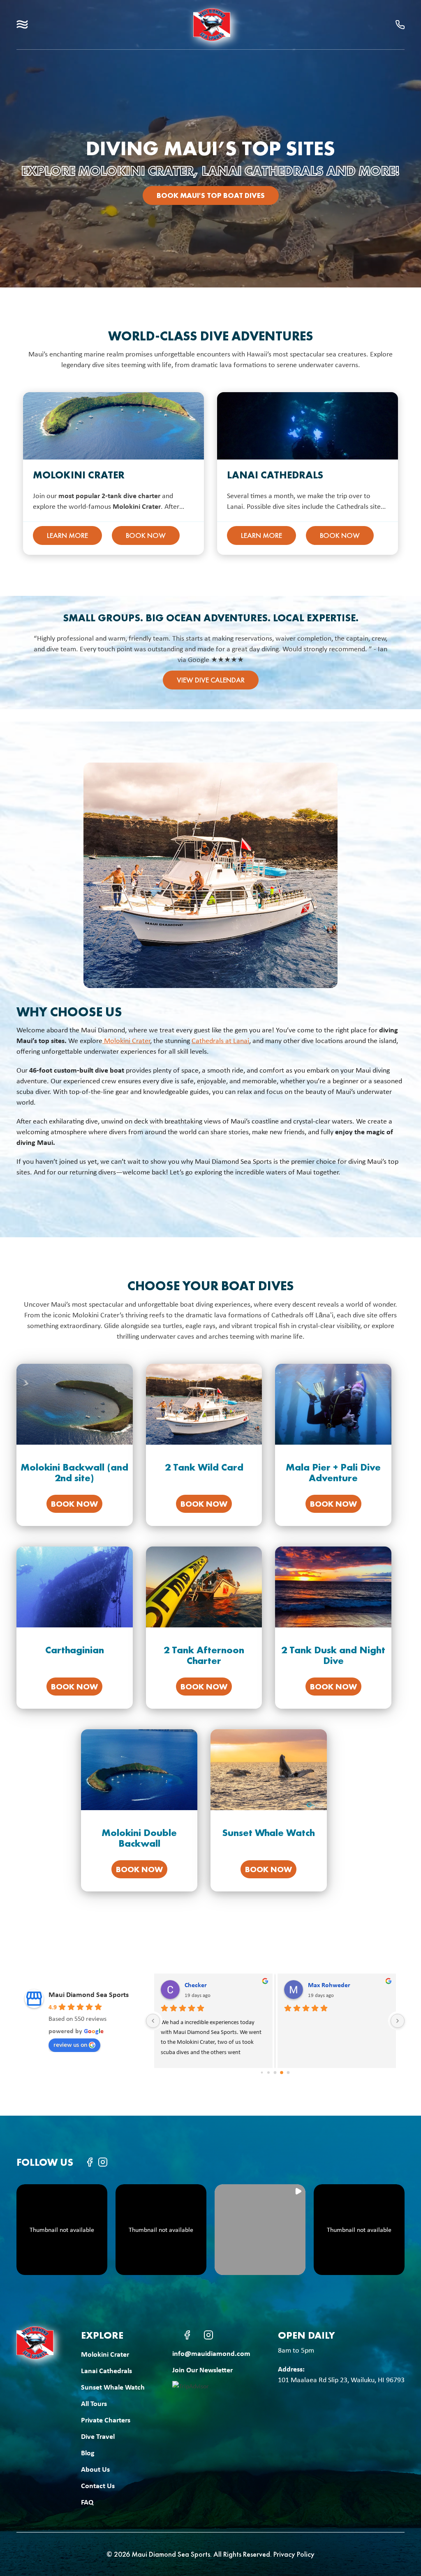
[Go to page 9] (282, 2072)
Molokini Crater (79, 475)
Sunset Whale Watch (113, 2387)
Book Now (146, 535)
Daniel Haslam (222, 1985)
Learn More (67, 535)
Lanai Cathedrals (275, 475)
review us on (70, 2044)
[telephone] (400, 25)
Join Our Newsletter (202, 2370)
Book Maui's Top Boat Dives (211, 195)
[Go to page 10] (288, 2073)
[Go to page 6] (262, 2073)
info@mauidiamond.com (211, 2353)
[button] (22, 24)
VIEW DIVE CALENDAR (211, 680)
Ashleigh (338, 1985)
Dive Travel (98, 2436)
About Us (95, 2469)
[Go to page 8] (275, 2073)
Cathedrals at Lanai (220, 1041)
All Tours (94, 2403)
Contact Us (98, 2485)
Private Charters (106, 2420)
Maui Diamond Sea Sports (89, 1994)
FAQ (87, 2502)
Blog (88, 2453)
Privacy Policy (294, 2554)
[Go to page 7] (269, 2072)
